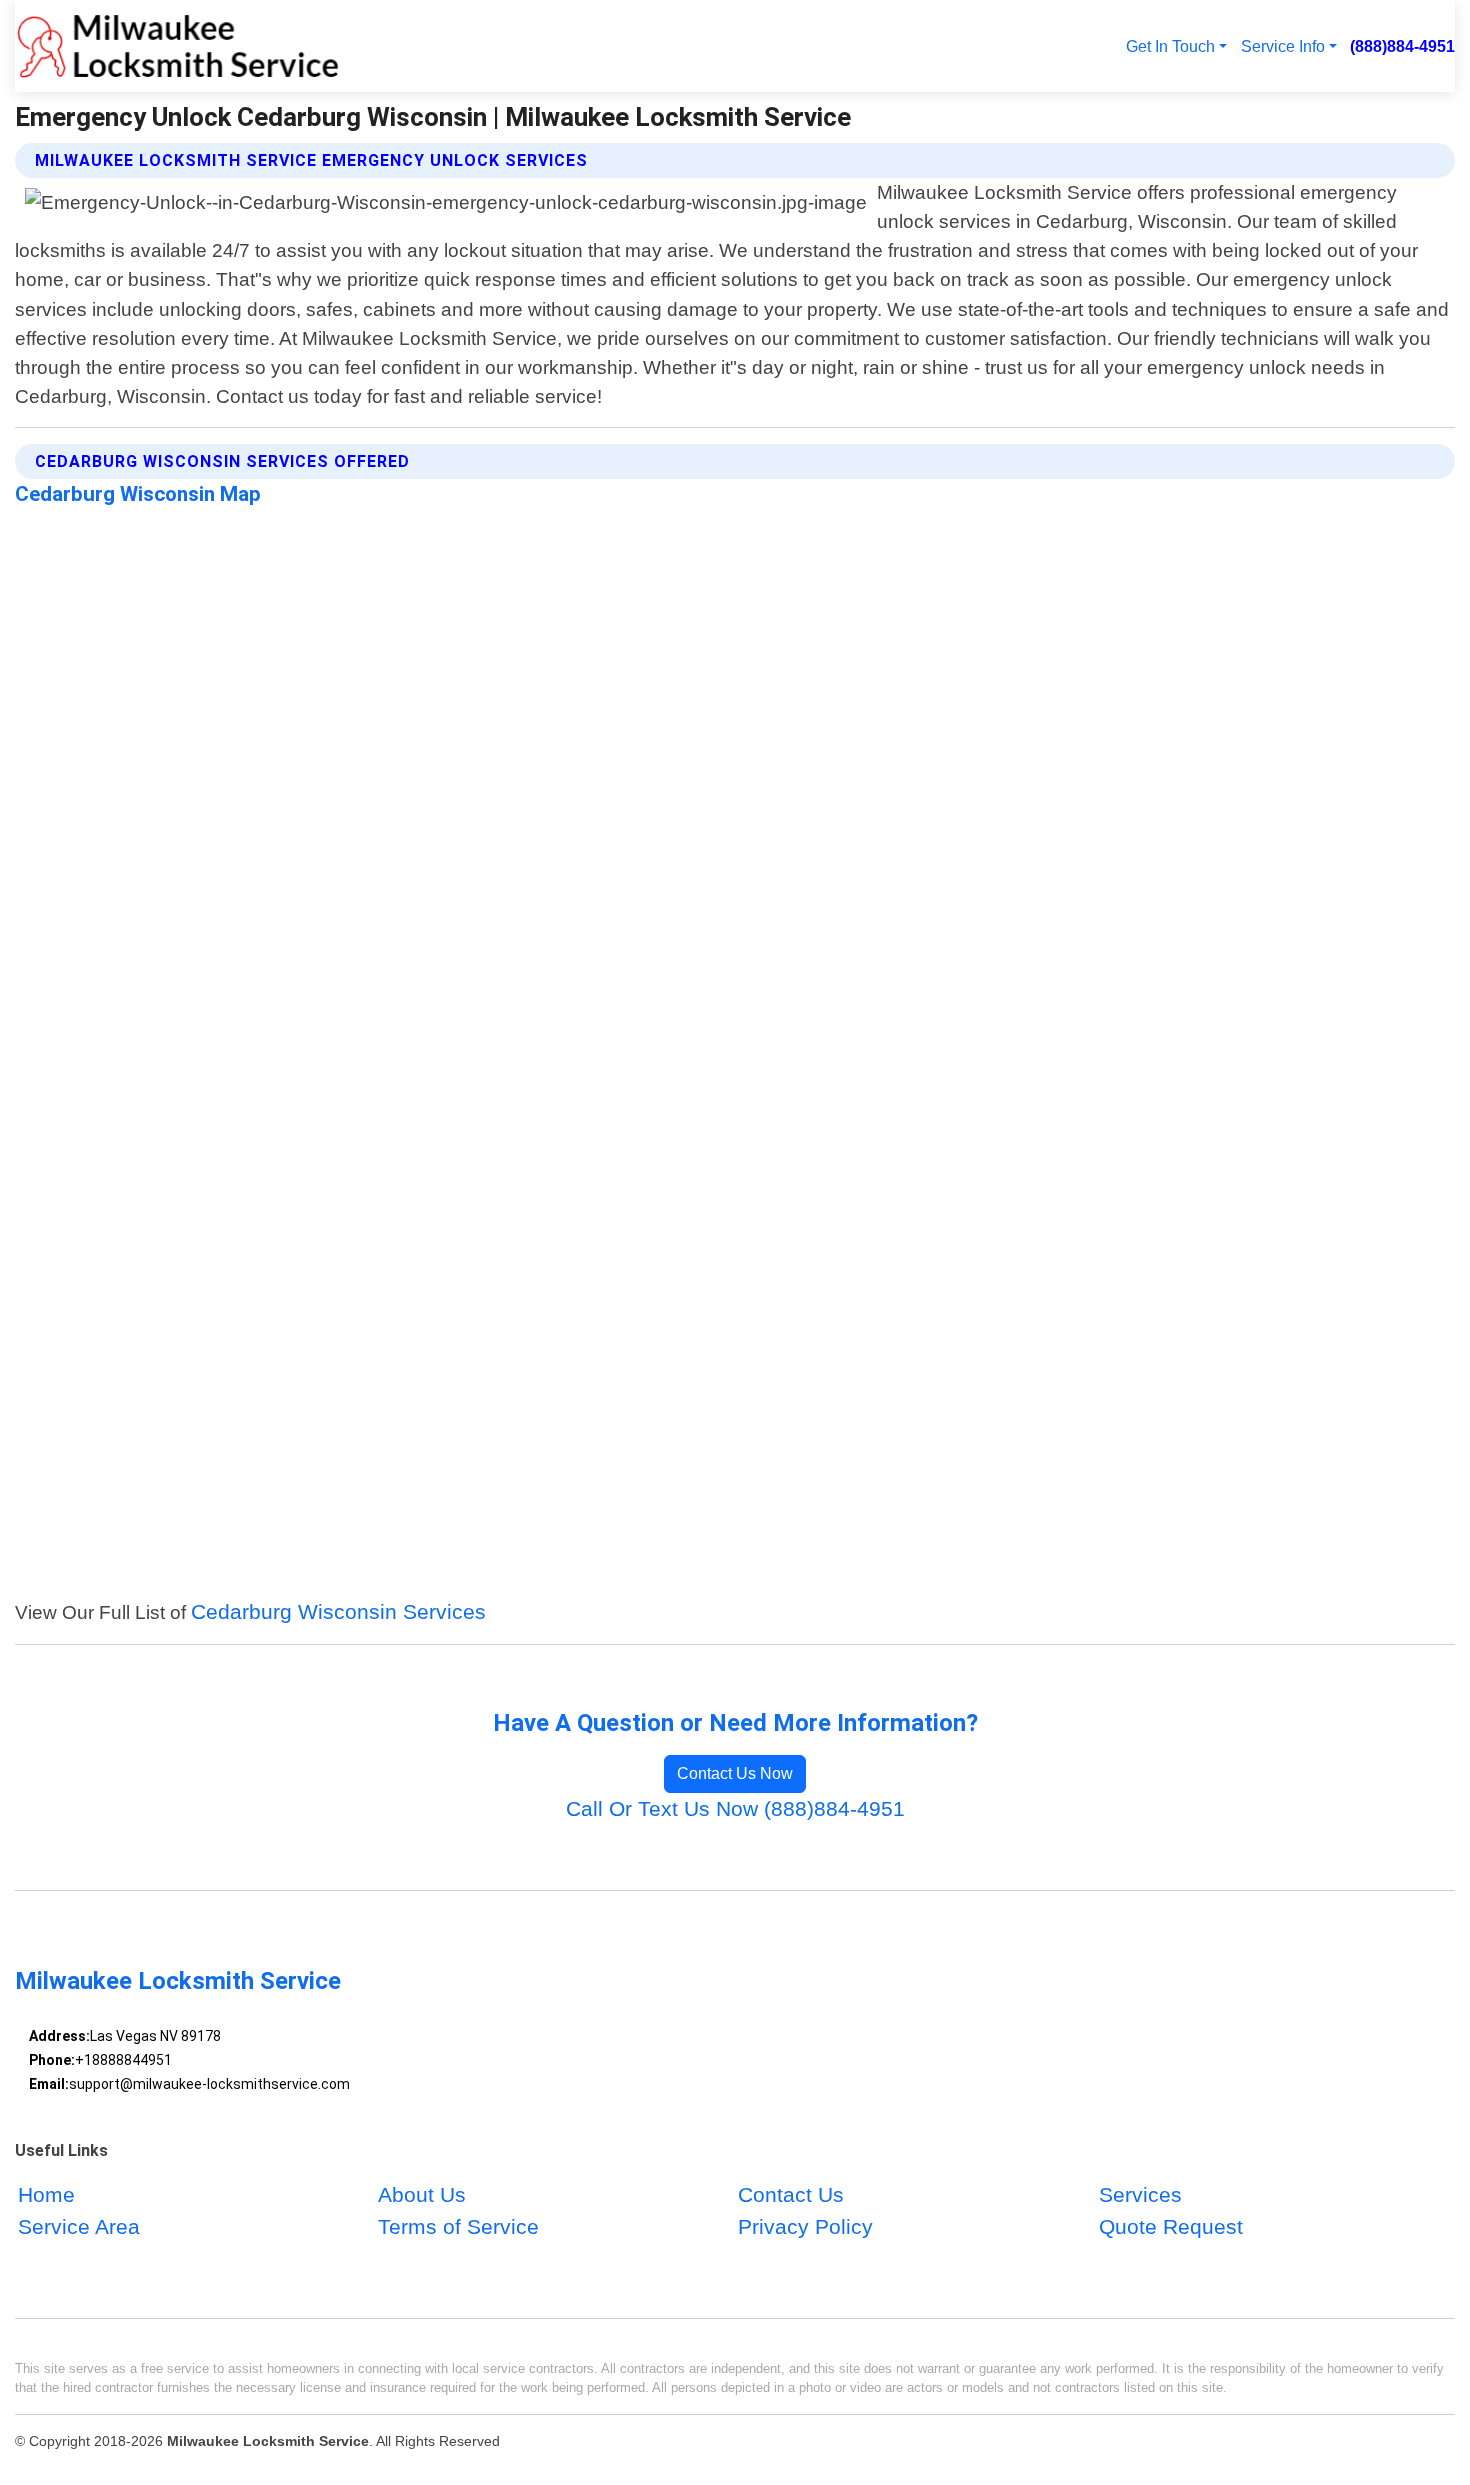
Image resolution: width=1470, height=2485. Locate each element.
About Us (422, 2195)
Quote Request (1171, 2226)
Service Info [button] (1283, 46)
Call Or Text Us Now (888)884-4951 (735, 1808)
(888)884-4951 (1402, 46)
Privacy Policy (805, 2226)
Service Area (79, 2226)
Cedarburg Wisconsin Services (338, 1611)
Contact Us (791, 2195)
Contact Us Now (735, 1773)
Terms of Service (458, 2226)
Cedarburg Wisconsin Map (138, 494)
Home (46, 2195)
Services (1140, 2195)
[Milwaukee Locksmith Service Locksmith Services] (178, 46)
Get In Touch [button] (1170, 46)
